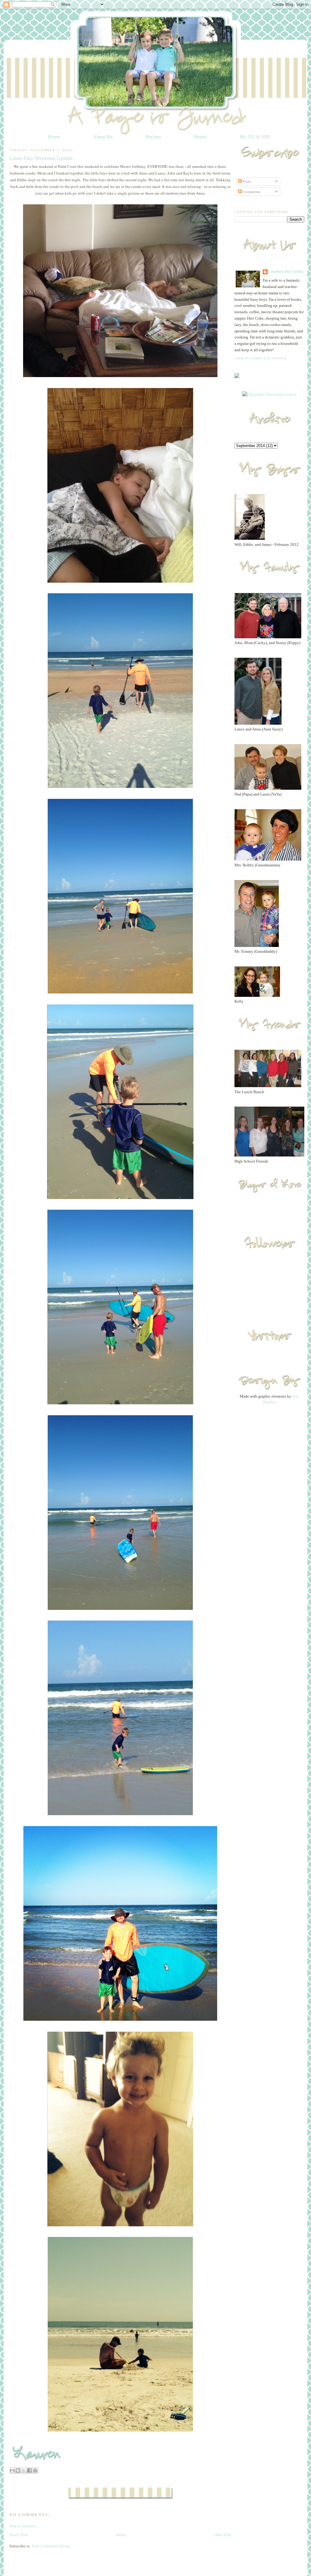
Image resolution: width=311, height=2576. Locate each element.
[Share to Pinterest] (35, 2470)
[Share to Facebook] (29, 2470)
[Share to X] (24, 2470)
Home (54, 137)
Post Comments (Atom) (51, 2546)
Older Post (223, 2535)
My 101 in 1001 (255, 137)
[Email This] (12, 2470)
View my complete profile (261, 358)
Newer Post (19, 2535)
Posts (246, 181)
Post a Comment (23, 2526)
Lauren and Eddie (286, 272)
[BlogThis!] (18, 2470)
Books (200, 137)
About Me (103, 137)
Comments (251, 192)
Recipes (153, 137)
